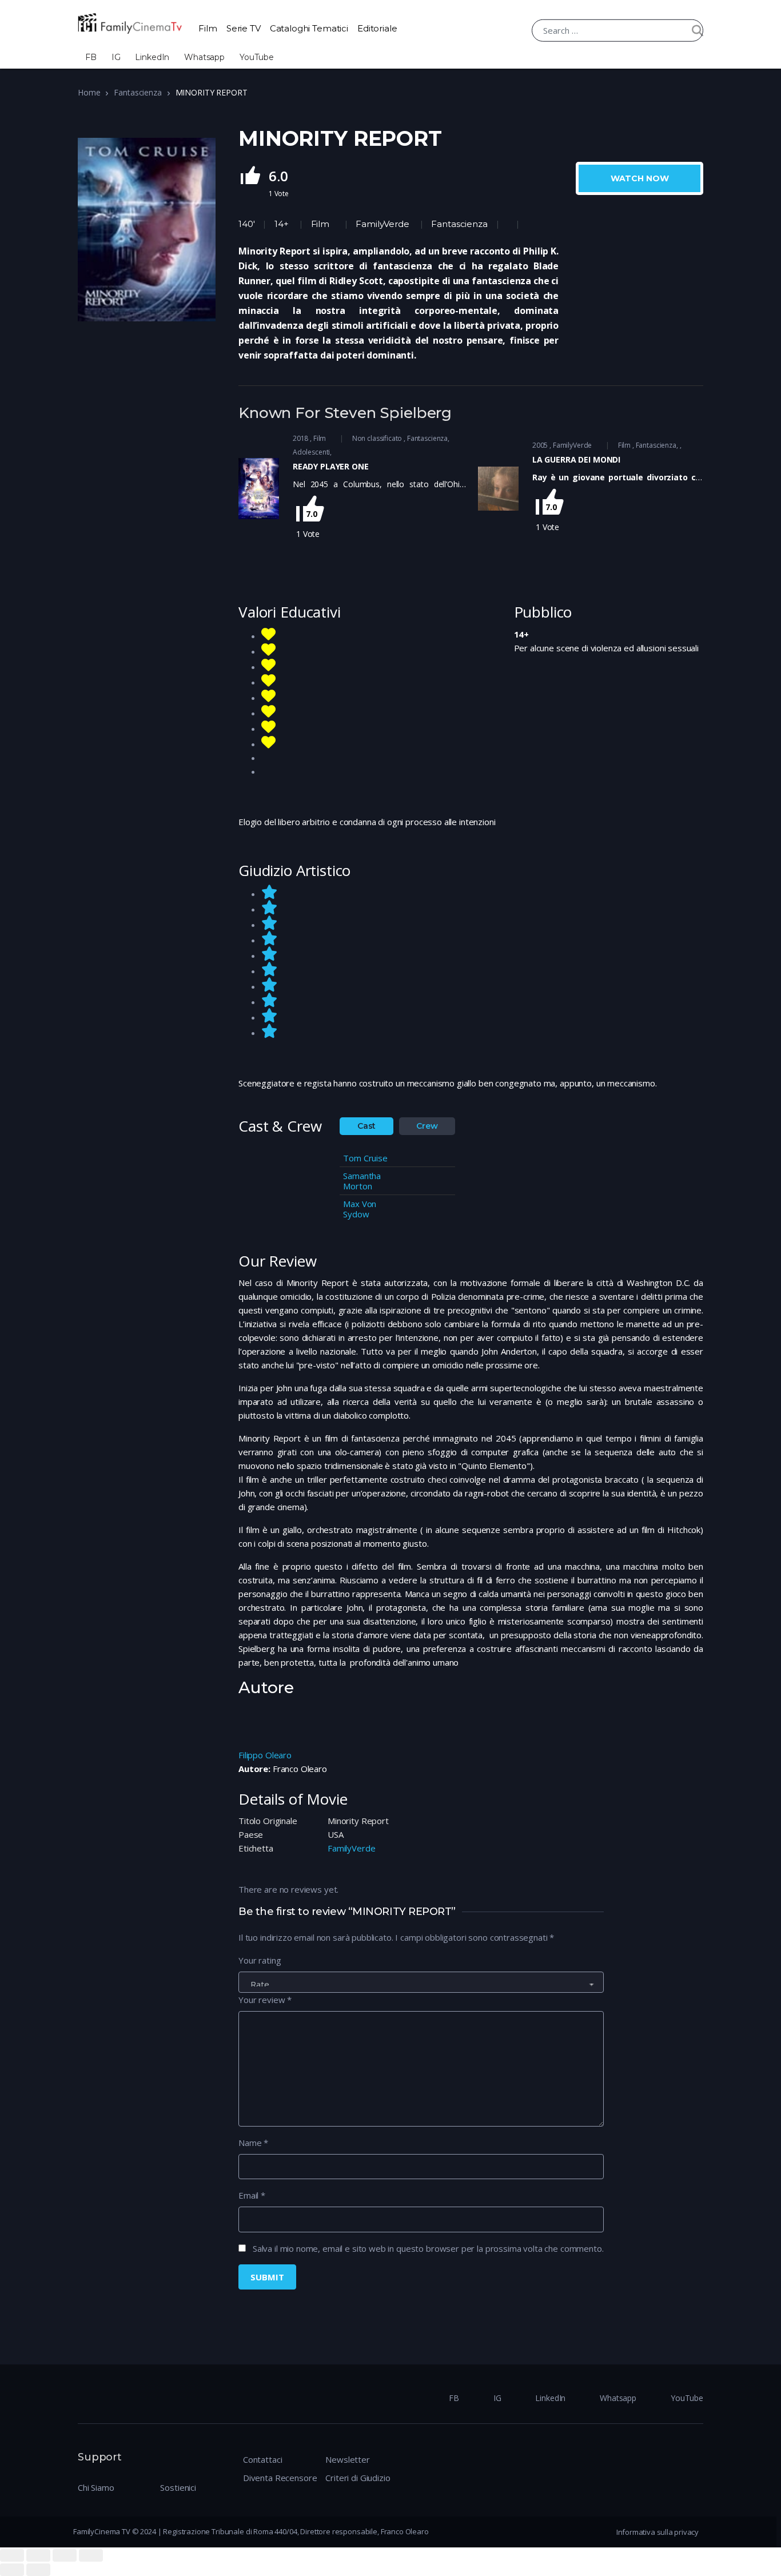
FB (91, 57)
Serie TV (244, 28)
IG (116, 57)
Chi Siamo (96, 2487)
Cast (366, 1126)
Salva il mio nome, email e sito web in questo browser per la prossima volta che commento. (428, 2248)
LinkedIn (152, 57)
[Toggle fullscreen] (65, 2555)
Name (253, 2143)
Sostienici (178, 2487)
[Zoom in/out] (91, 2555)
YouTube (257, 57)
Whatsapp (204, 57)
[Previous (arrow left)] (12, 2570)
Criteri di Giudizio (358, 2478)
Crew (427, 1126)
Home (89, 92)
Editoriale (377, 28)
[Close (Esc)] (12, 2555)
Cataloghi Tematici (309, 28)
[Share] (38, 2555)
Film (208, 28)
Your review (265, 2000)
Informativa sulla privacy (658, 2532)
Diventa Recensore (280, 2478)
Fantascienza (138, 92)
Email (252, 2195)
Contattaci (263, 2459)
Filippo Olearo (265, 1755)
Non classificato (377, 438)
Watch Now (640, 178)
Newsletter (348, 2459)
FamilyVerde (382, 224)
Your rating (260, 1960)
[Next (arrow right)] (38, 2570)
